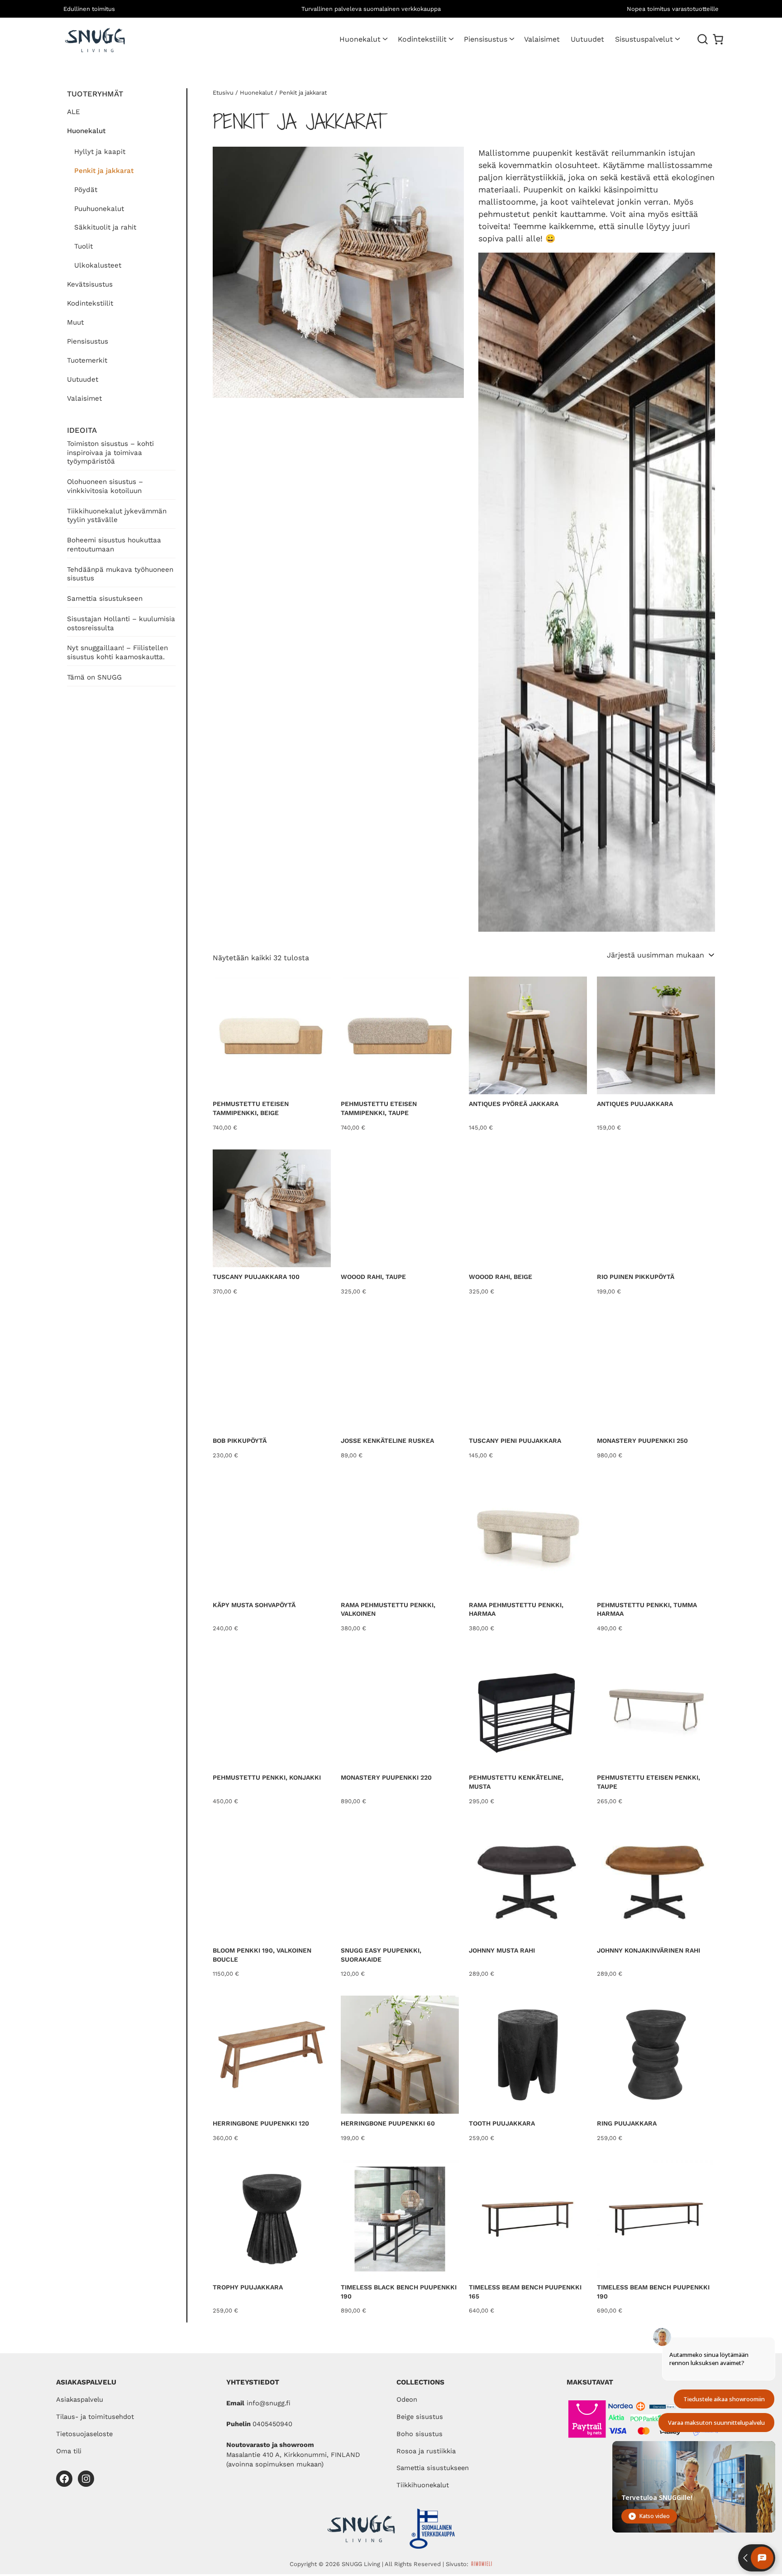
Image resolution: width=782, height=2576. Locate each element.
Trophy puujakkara (248, 2287)
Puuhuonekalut (99, 209)
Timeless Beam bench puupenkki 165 (525, 2292)
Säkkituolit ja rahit (105, 227)
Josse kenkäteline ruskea (387, 1441)
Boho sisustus (420, 2434)
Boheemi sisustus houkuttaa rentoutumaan (114, 545)
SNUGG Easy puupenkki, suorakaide (381, 1955)
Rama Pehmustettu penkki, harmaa (516, 1609)
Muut (75, 322)
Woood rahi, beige (501, 1277)
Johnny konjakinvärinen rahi (648, 1950)
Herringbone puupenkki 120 (261, 2123)
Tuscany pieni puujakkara (515, 1441)
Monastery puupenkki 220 (386, 1777)
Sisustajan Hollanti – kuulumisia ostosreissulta (121, 623)
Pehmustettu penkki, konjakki (267, 1777)
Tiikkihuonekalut (423, 2485)
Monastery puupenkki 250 (642, 1441)
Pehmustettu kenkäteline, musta (516, 1782)
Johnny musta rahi (502, 1950)
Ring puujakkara (627, 2123)
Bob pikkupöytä (240, 1441)
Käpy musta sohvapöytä (254, 1605)
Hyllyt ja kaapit (100, 152)
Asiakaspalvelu (80, 2399)
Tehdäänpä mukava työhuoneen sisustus (120, 574)
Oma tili (69, 2451)
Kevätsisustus (90, 284)
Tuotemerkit (87, 360)
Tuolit (83, 246)
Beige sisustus (420, 2417)
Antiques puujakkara (635, 1104)
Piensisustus (486, 39)
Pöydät (86, 190)
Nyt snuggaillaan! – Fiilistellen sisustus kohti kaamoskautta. (117, 652)
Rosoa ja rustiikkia (426, 2451)
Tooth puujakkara (502, 2123)
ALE (74, 112)
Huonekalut (360, 39)
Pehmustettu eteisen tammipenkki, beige (251, 1108)
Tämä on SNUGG (94, 677)
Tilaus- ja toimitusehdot (95, 2417)
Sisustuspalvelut (644, 39)
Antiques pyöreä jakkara (514, 1104)
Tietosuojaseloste (84, 2434)
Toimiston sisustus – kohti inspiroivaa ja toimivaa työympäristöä (110, 453)
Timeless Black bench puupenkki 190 (399, 2292)
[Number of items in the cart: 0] (718, 39)
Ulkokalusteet (98, 265)
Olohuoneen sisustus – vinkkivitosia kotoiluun (105, 486)
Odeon (407, 2399)
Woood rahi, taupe (373, 1277)
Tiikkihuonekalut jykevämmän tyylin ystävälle (117, 516)
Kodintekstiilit (422, 39)
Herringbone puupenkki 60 (388, 2123)
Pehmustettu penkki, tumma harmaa (647, 1609)
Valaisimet (84, 398)
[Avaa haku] (703, 39)
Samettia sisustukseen (105, 599)
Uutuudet (83, 379)
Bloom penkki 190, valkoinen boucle (262, 1955)
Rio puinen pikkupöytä (636, 1277)
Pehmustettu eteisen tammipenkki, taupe (379, 1108)
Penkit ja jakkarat (104, 171)
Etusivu (223, 93)
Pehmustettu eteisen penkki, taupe (648, 1782)
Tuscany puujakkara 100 (256, 1277)
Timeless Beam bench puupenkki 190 (653, 2292)
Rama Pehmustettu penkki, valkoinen (388, 1609)
